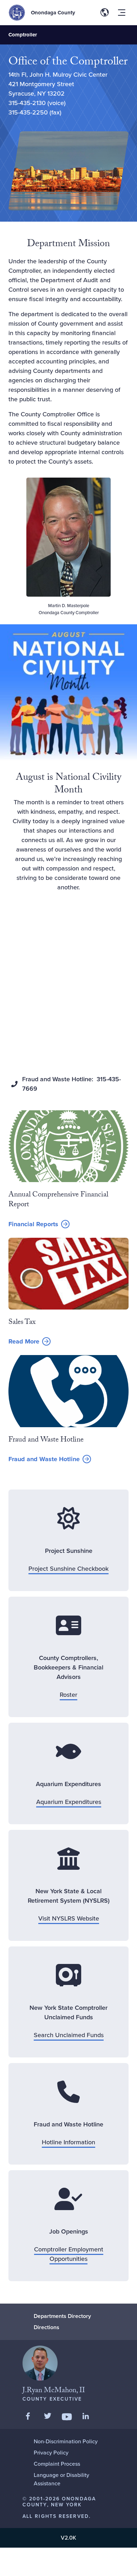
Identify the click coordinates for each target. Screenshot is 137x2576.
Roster (68, 1695)
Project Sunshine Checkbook (68, 1569)
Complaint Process (57, 2464)
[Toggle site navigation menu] (122, 13)
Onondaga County (53, 13)
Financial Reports (33, 1224)
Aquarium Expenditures (69, 1802)
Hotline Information (68, 2142)
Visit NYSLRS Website (69, 1918)
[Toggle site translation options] (105, 13)
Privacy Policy (51, 2453)
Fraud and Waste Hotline (44, 1459)
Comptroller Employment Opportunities (69, 2254)
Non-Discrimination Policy (66, 2441)
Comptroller (23, 35)
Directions (47, 2327)
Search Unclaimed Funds (69, 2035)
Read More (30, 1342)
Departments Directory (62, 2316)
